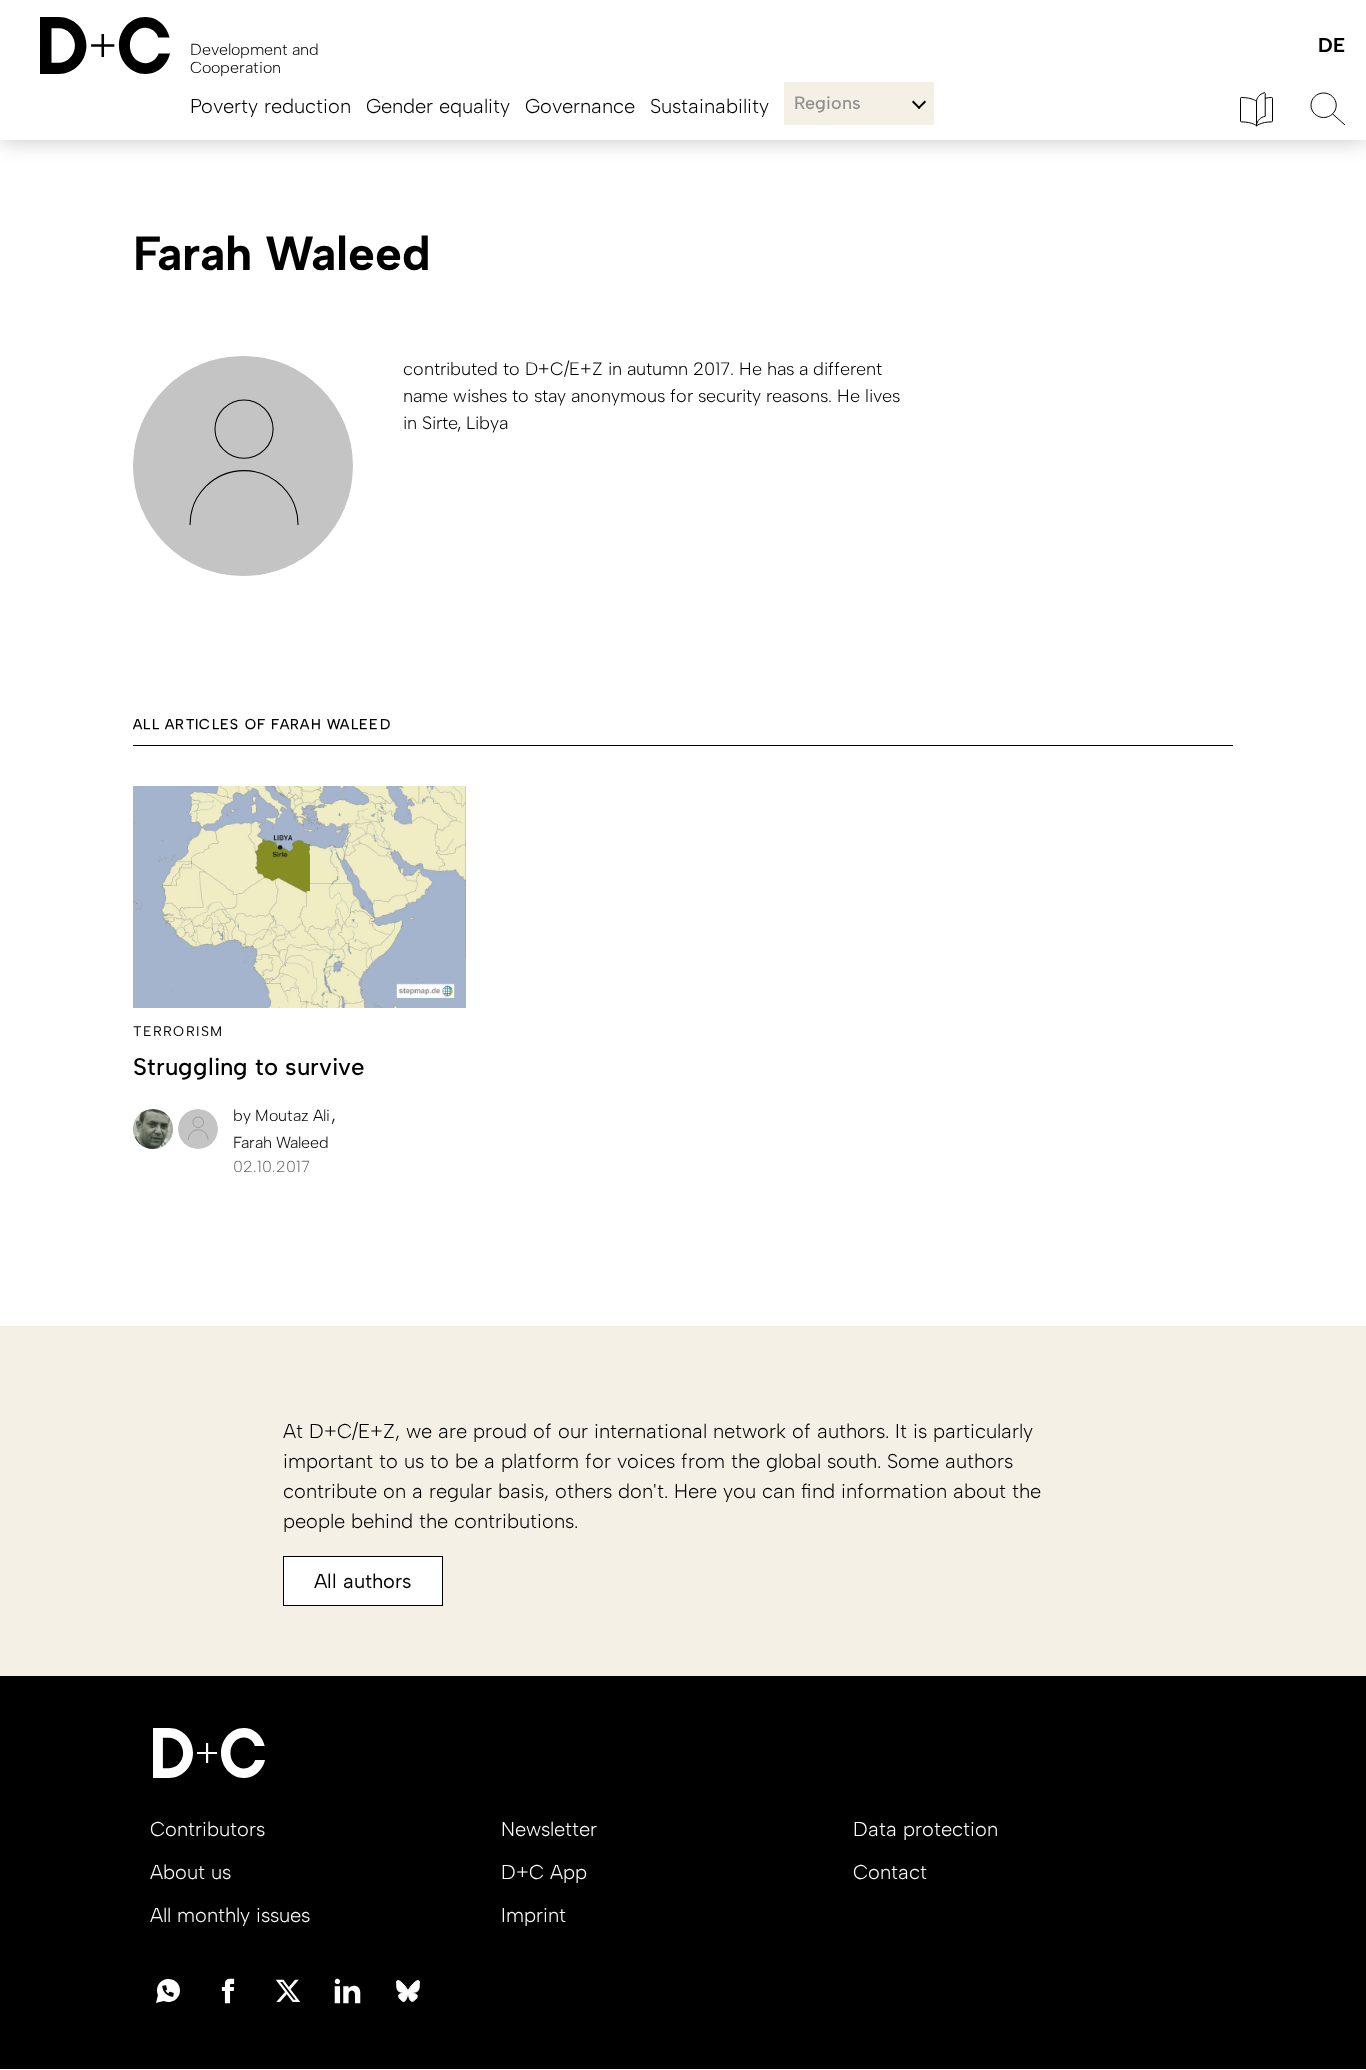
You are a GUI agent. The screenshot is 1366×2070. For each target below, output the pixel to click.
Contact (890, 1872)
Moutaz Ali (283, 1115)
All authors (363, 1581)
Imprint (533, 1915)
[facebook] (228, 1989)
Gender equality (438, 106)
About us (190, 1872)
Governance (580, 106)
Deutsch (1330, 46)
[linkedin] (348, 1989)
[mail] (168, 1989)
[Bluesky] (408, 1989)
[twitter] (288, 1989)
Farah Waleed (281, 1142)
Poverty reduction (270, 106)
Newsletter (549, 1829)
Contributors (207, 1829)
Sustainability (709, 106)
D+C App (544, 1872)
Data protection (925, 1829)
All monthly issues (230, 1915)
